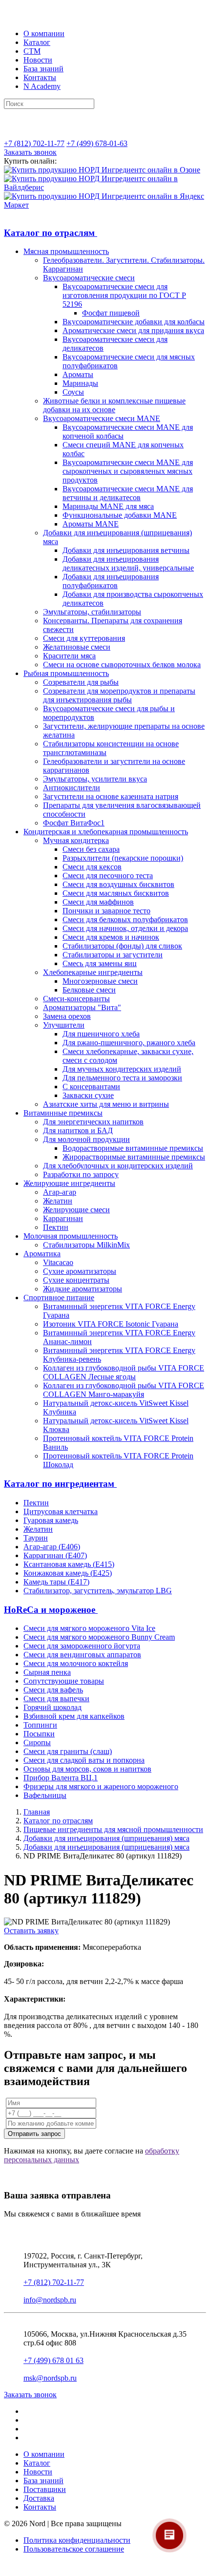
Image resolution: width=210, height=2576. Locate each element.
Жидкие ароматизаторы (83, 1289)
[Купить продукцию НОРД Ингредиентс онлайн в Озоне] (102, 170)
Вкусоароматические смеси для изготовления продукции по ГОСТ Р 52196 (124, 295)
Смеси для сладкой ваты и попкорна (84, 1760)
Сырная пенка (47, 1672)
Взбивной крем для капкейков (74, 1716)
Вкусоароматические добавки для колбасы (134, 322)
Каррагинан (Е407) (55, 1555)
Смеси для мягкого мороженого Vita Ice (89, 1628)
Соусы (73, 392)
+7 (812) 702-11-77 (34, 143)
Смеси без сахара (91, 849)
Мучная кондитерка (76, 840)
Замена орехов (67, 1016)
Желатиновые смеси (77, 647)
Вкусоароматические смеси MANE (102, 418)
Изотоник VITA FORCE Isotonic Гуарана (111, 1324)
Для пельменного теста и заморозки (122, 1078)
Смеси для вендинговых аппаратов (82, 1655)
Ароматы (78, 374)
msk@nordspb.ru (50, 2378)
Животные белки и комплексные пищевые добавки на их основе (114, 405)
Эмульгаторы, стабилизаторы (92, 612)
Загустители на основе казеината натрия (111, 796)
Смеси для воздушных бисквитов (118, 884)
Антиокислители (72, 788)
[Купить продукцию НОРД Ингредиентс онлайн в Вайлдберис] (105, 187)
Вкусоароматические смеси (89, 278)
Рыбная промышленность (66, 673)
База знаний (43, 69)
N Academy (42, 86)
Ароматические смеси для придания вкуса (133, 330)
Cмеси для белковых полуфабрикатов (125, 919)
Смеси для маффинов (98, 902)
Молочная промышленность (71, 1236)
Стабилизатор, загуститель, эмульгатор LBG (98, 1591)
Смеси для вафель (53, 1690)
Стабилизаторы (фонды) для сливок (122, 946)
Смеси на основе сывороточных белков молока (122, 665)
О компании (44, 33)
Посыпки (39, 1734)
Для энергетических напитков (93, 1122)
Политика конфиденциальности (77, 2540)
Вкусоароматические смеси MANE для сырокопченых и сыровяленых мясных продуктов (128, 471)
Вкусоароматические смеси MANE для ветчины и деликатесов (128, 493)
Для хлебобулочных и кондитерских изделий (118, 1166)
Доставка (39, 2498)
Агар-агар (60, 1192)
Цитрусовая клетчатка (61, 1511)
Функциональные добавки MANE (120, 515)
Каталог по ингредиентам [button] (60, 1484)
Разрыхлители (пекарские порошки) (123, 858)
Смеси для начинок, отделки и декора (125, 928)
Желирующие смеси (76, 1210)
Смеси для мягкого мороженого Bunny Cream (99, 1637)
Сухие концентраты (76, 1280)
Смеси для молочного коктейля (76, 1663)
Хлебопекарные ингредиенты (93, 972)
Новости (38, 60)
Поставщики (45, 2489)
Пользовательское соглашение (74, 2549)
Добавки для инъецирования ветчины (126, 550)
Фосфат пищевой (111, 313)
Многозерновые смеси (100, 981)
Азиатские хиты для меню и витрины (106, 1104)
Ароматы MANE (91, 524)
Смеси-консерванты (76, 999)
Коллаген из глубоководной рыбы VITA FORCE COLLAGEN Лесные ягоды (124, 1372)
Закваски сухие (88, 1095)
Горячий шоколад (52, 1707)
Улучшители (64, 1025)
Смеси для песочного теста (108, 876)
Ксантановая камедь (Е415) (69, 1564)
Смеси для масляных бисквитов (116, 893)
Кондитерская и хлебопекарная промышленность (106, 832)
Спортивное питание (59, 1298)
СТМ (32, 51)
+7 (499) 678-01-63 (97, 143)
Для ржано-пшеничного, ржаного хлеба (129, 1043)
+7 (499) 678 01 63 (53, 2360)
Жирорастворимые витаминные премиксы (134, 1157)
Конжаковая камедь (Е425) (68, 1573)
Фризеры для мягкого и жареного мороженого (101, 1786)
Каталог (37, 42)
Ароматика (42, 1254)
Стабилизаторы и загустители (113, 955)
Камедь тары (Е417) (56, 1582)
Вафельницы (45, 1795)
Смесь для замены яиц (100, 963)
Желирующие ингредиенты (69, 1183)
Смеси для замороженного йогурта (82, 1646)
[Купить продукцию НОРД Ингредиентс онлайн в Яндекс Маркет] (105, 205)
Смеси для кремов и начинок (111, 937)
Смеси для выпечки (56, 1699)
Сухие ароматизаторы (80, 1271)
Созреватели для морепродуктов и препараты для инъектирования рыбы (119, 695)
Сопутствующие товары (64, 1681)
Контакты (40, 77)
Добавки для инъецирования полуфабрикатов (111, 581)
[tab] (105, 233)
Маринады (80, 383)
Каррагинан (63, 1218)
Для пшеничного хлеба (101, 1034)
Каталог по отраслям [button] (51, 233)
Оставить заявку (31, 1931)
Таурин (36, 1538)
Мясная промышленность (66, 251)
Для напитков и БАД (78, 1130)
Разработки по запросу (81, 1174)
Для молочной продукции (86, 1139)
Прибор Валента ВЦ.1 (61, 1778)
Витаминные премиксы (63, 1113)
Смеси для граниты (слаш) (68, 1751)
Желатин (58, 1201)
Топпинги (40, 1725)
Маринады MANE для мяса (108, 506)
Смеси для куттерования (84, 638)
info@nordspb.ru (50, 2300)
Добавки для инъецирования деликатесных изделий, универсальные (128, 563)
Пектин (56, 1227)
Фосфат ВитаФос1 (74, 823)
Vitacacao (58, 1262)
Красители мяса (69, 656)
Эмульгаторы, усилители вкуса (95, 779)
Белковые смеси (89, 990)
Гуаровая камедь (51, 1520)
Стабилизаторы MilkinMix (86, 1245)
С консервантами (91, 1087)
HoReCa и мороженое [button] (51, 1610)
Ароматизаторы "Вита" (82, 1007)
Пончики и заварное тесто (106, 911)
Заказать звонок (30, 152)
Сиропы (37, 1742)
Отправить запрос (34, 2134)
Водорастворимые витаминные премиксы (133, 1148)
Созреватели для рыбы (81, 682)
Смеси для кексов (92, 867)
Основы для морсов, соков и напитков (87, 1769)
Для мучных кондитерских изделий (122, 1069)
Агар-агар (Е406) (52, 1547)
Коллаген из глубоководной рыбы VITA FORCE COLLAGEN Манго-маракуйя (124, 1390)
